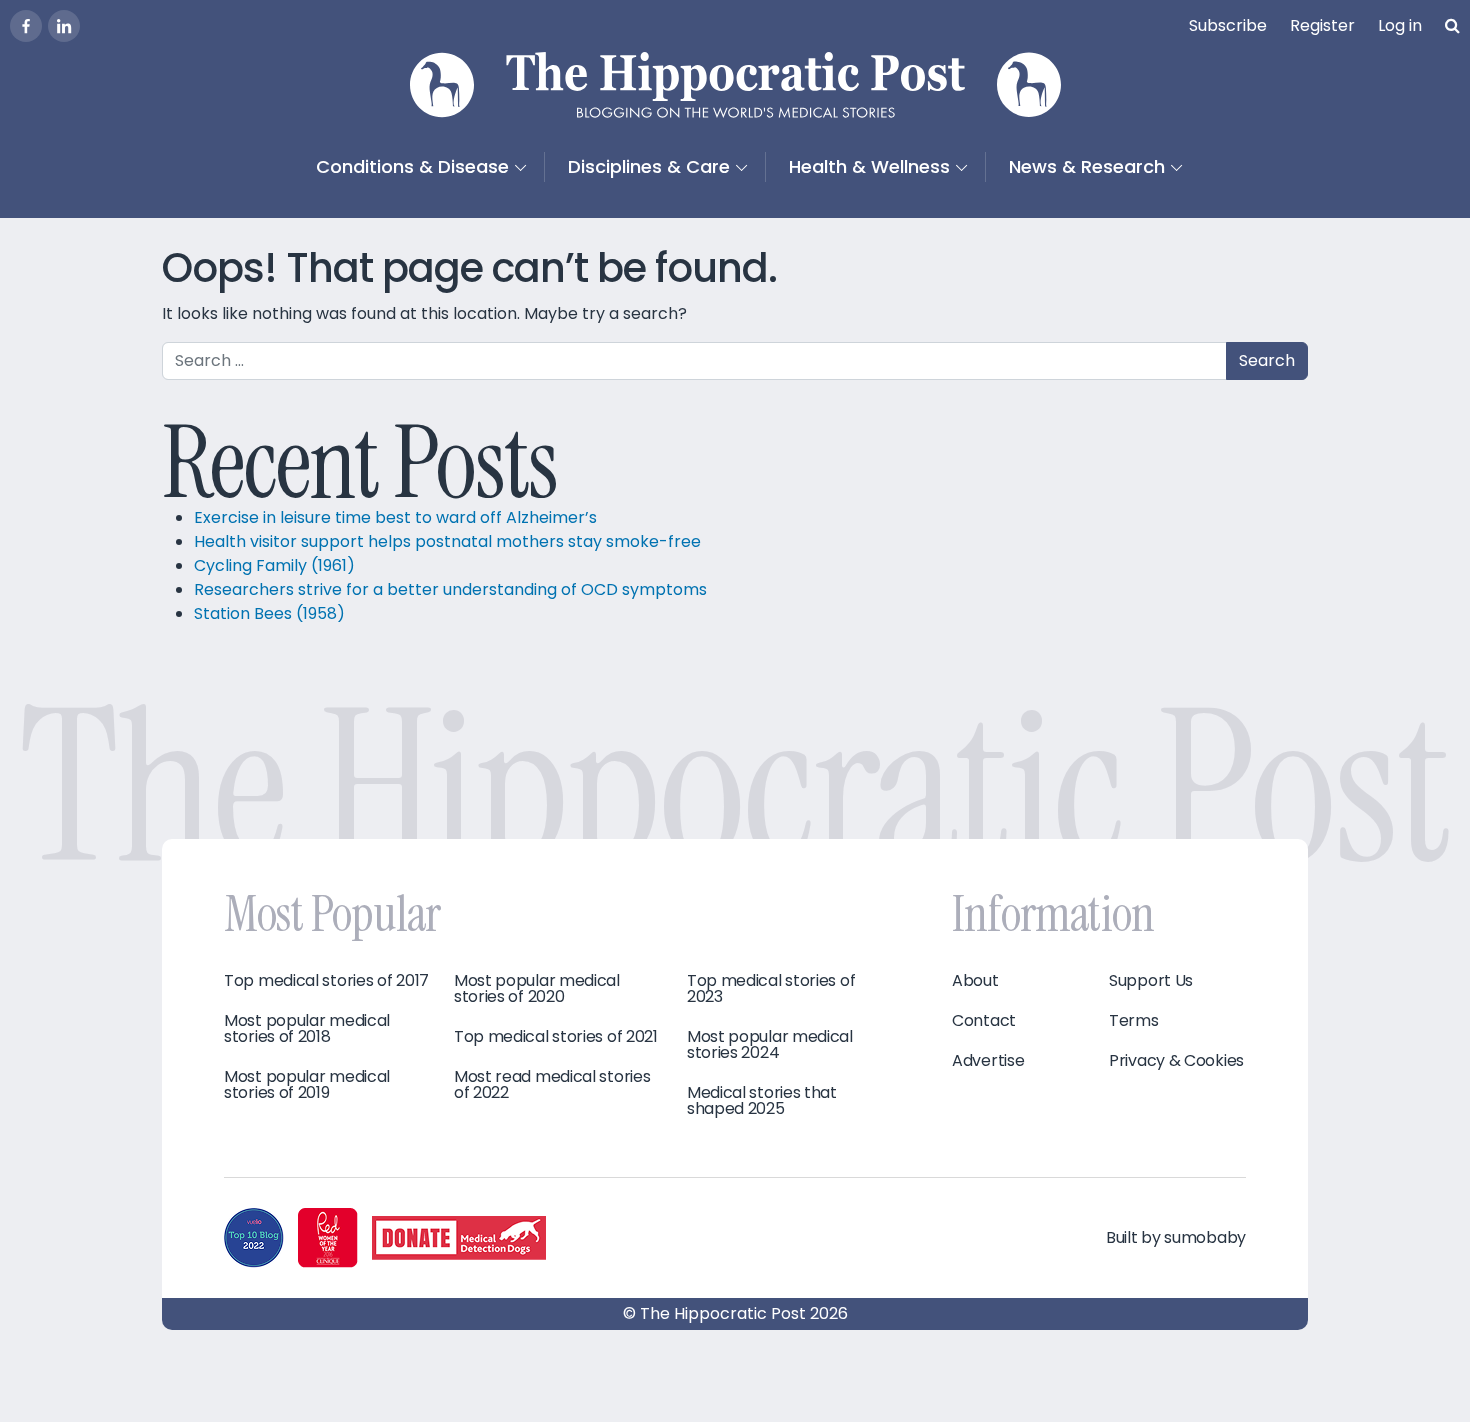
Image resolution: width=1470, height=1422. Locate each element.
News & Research (1087, 166)
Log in (1400, 25)
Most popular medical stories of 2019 (307, 1085)
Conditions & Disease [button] (412, 166)
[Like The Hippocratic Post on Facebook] (26, 26)
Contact (984, 1021)
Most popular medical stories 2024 (770, 1045)
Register (1322, 25)
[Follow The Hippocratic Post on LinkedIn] (64, 26)
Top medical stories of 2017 (326, 981)
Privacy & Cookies (1176, 1061)
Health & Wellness (869, 166)
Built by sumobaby (1176, 1237)
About (975, 981)
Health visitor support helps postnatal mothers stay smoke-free (449, 541)
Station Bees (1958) (269, 613)
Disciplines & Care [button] (649, 166)
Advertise (988, 1061)
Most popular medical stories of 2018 (307, 1029)
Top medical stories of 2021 (556, 1037)
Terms (1134, 1021)
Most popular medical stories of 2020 (537, 989)
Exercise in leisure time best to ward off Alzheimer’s (395, 517)
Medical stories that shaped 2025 (762, 1101)
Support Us (1151, 981)
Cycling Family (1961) (274, 565)
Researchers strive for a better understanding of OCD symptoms (450, 589)
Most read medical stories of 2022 (552, 1085)
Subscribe (1228, 25)
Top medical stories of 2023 (771, 989)
